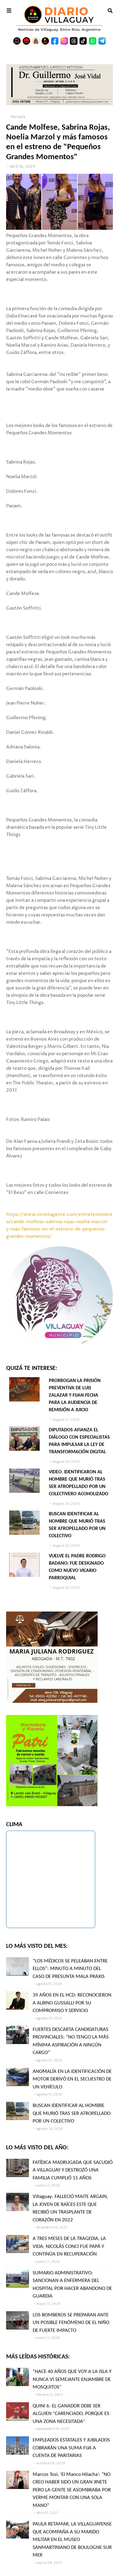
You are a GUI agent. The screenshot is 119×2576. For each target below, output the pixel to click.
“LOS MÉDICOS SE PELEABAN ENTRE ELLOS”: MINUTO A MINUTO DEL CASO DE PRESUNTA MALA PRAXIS (70, 1969)
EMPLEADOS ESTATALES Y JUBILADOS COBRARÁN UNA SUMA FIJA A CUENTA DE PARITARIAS (71, 2448)
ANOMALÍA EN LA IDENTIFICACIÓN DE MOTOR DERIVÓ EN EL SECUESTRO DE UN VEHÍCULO (72, 2079)
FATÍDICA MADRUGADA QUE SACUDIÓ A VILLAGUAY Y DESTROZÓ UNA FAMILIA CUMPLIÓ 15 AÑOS (73, 2170)
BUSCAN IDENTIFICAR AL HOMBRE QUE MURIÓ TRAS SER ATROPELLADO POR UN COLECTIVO (77, 1525)
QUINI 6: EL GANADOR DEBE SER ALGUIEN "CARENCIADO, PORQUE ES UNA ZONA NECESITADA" (71, 2414)
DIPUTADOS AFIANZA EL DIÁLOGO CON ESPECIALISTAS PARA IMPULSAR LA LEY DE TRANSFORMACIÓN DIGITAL (79, 1441)
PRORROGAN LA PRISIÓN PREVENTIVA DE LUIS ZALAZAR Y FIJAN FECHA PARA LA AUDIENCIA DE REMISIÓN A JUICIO (75, 1395)
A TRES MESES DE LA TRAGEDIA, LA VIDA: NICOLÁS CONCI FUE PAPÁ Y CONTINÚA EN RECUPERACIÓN (69, 2246)
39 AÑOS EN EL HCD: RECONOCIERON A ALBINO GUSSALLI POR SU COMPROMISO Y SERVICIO (72, 2003)
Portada (18, 117)
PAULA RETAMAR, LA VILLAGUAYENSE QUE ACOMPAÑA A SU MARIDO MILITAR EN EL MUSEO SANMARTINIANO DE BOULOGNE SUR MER (72, 2540)
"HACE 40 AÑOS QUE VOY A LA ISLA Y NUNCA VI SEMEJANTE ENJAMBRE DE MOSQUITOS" (72, 2379)
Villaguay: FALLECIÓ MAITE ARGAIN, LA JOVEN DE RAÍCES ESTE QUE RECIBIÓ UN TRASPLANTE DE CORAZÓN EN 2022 (70, 2208)
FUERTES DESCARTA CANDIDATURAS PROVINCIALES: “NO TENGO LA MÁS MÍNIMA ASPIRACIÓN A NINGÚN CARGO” (71, 2041)
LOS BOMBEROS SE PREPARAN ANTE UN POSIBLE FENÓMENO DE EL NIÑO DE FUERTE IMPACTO (71, 2323)
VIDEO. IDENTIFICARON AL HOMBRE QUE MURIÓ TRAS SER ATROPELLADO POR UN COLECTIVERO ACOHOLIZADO (79, 1483)
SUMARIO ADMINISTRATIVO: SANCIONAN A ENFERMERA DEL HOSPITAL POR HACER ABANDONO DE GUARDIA (72, 2285)
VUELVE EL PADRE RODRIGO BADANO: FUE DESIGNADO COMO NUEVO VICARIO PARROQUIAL (77, 1567)
